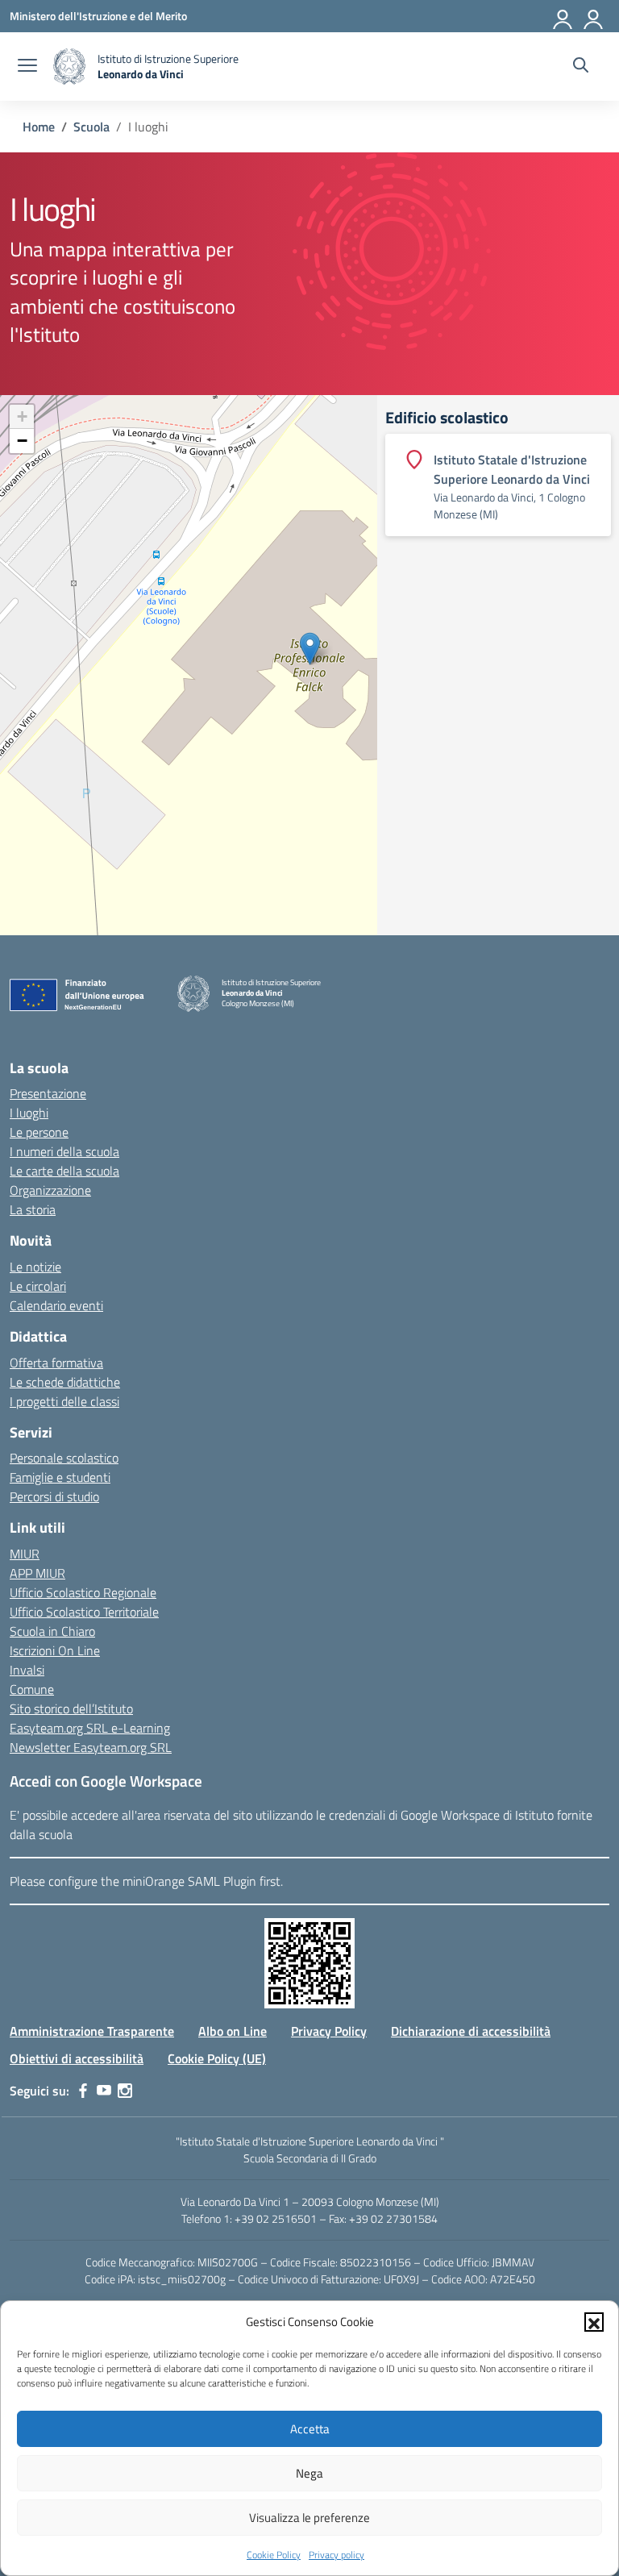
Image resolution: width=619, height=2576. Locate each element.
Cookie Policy (274, 2555)
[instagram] (125, 2091)
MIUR (25, 1554)
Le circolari (38, 1286)
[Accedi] (563, 16)
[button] (594, 2322)
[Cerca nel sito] (581, 67)
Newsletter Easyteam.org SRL (91, 1747)
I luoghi (29, 1113)
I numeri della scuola (64, 1151)
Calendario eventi (56, 1305)
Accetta (310, 2429)
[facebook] (83, 2091)
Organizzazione (50, 1190)
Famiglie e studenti (60, 1477)
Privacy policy (337, 2555)
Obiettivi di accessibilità (77, 2058)
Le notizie (35, 1267)
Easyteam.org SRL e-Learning (90, 1728)
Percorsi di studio (54, 1496)
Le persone (39, 1132)
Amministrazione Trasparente (92, 2031)
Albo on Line (233, 2031)
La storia (33, 1209)
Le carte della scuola (64, 1171)
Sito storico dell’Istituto (71, 1708)
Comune (32, 1689)
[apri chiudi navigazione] (27, 67)
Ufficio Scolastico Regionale (83, 1592)
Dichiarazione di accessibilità (471, 2031)
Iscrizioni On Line (55, 1650)
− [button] (22, 441)
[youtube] (104, 2091)
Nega (309, 2473)
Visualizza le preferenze (309, 2518)
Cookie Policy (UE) (217, 2058)
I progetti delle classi (64, 1401)
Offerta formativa (56, 1363)
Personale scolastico (64, 1458)
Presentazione (48, 1093)
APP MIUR (37, 1573)
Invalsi (27, 1670)
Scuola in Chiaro (52, 1631)
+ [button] (22, 416)
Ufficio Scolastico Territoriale (84, 1612)
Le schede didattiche (65, 1382)
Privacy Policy (329, 2031)
